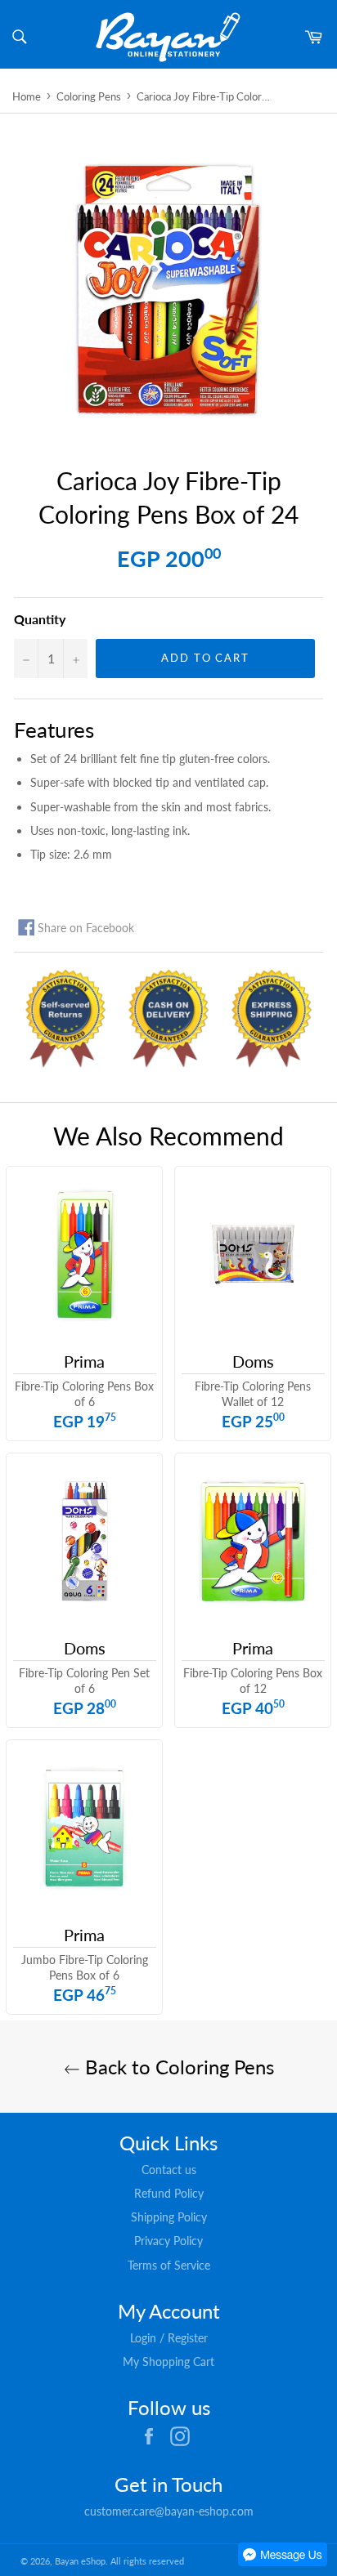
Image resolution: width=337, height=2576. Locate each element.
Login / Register (169, 2338)
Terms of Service (169, 2265)
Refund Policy (169, 2193)
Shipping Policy (169, 2217)
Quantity (40, 619)
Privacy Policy (168, 2241)
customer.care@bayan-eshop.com (169, 2511)
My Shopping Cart (168, 2362)
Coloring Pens (89, 96)
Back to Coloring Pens (177, 2067)
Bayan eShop (80, 2561)
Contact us (169, 2170)
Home (27, 96)
